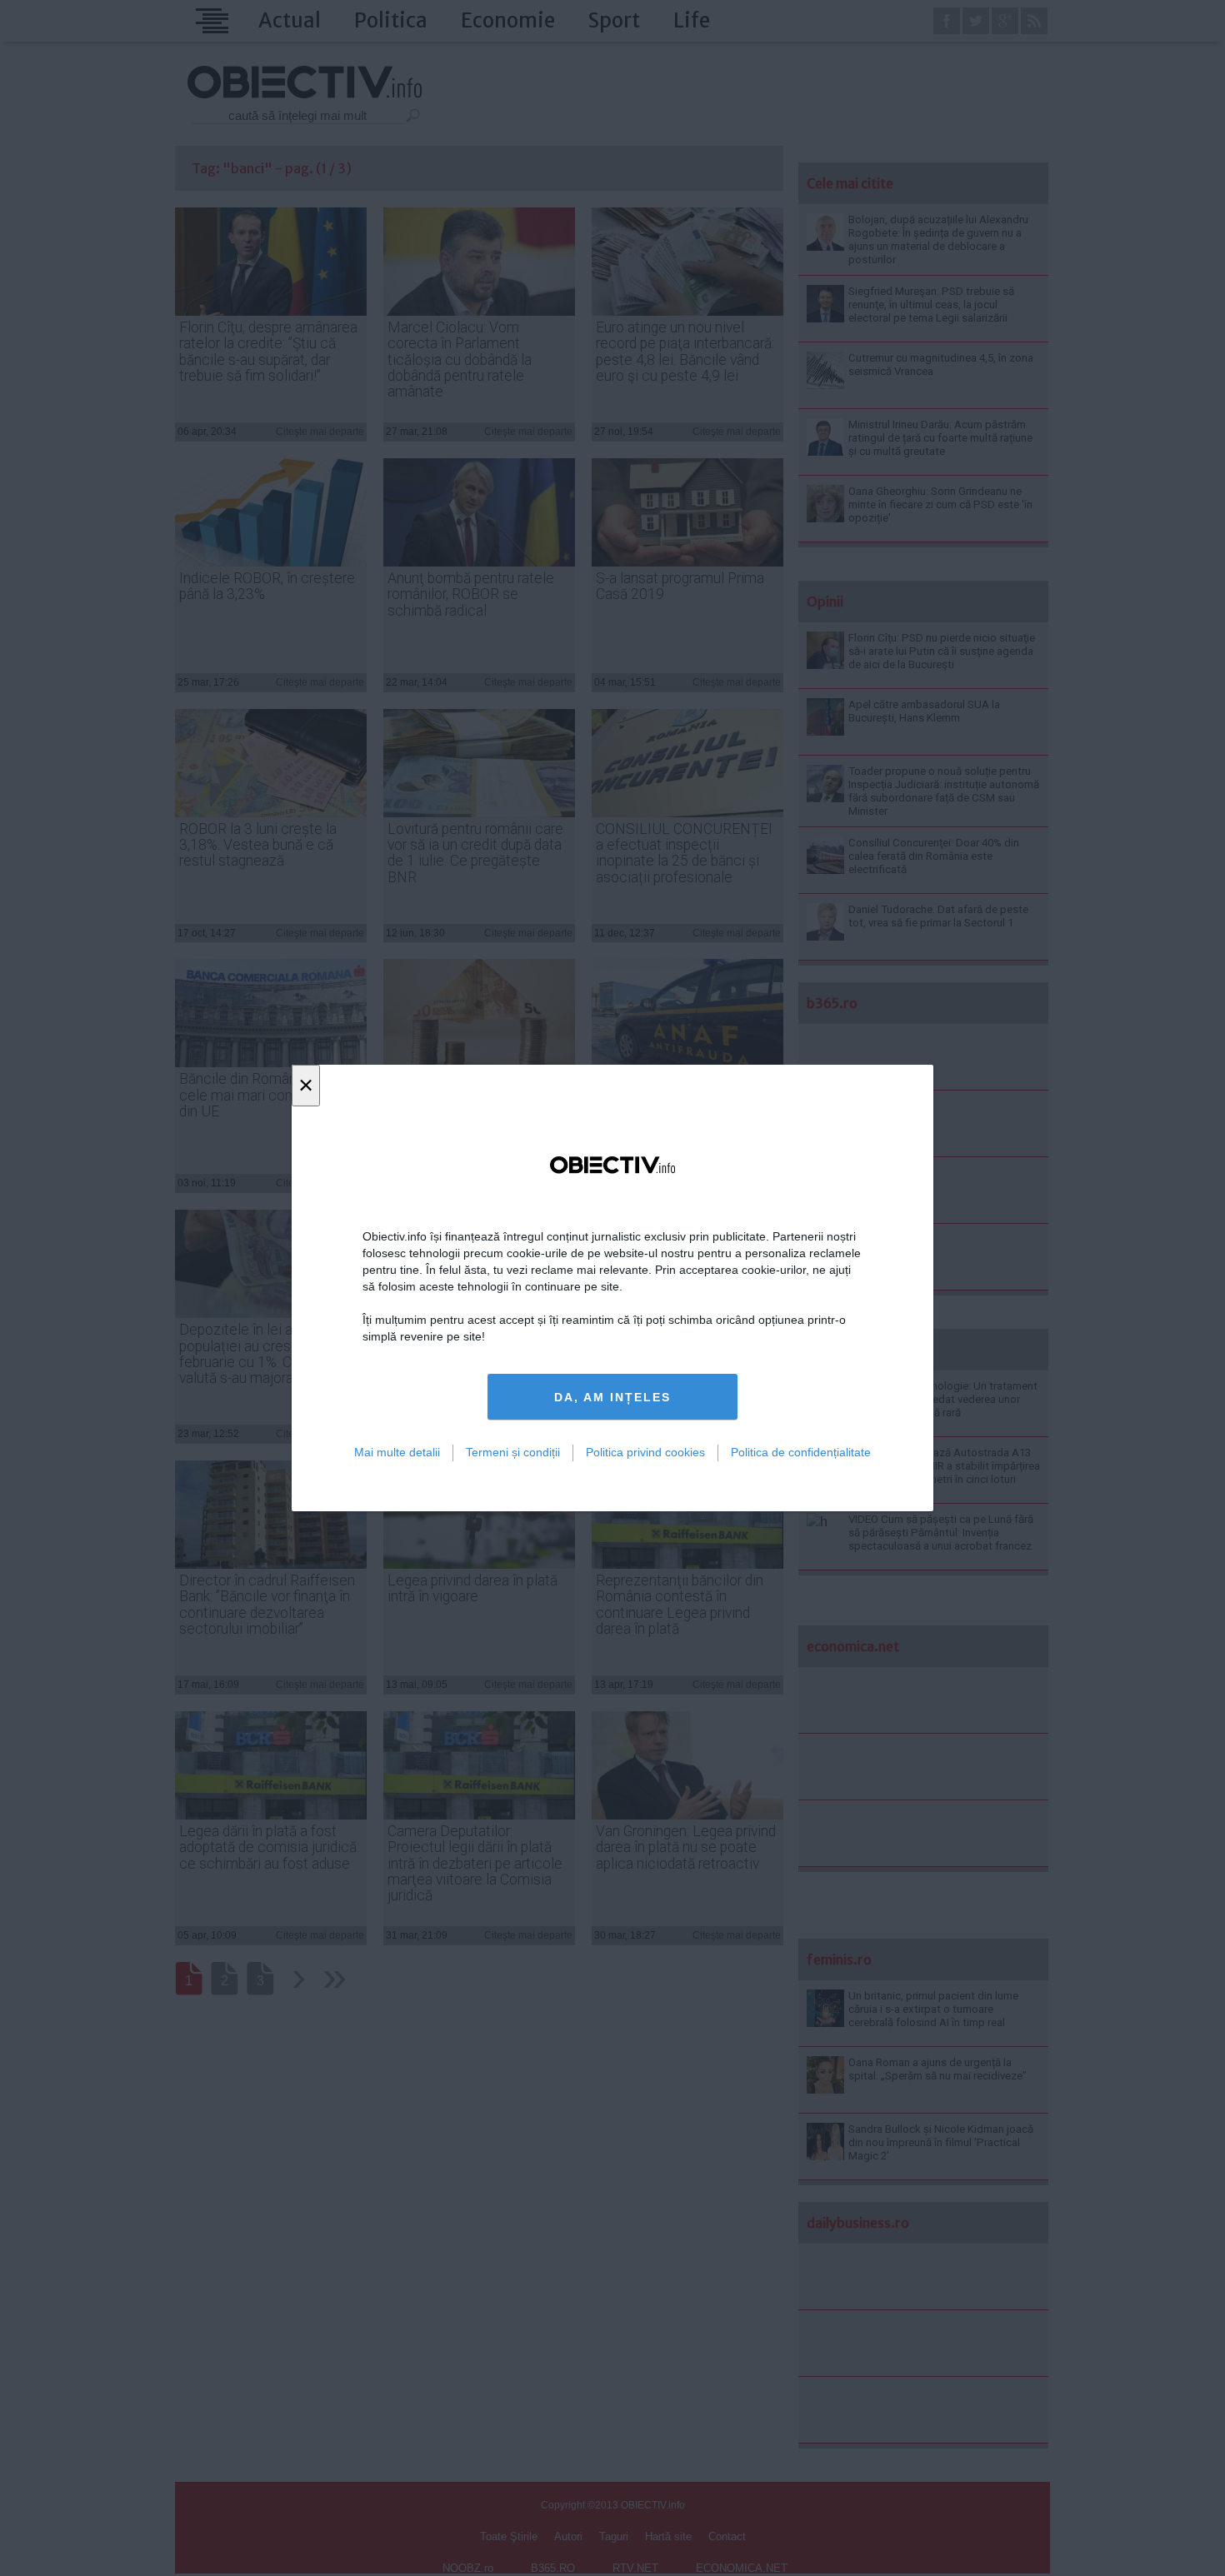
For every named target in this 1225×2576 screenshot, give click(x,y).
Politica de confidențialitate (801, 1452)
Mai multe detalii (397, 1452)
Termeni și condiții (513, 1452)
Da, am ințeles (612, 1397)
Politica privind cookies (645, 1452)
